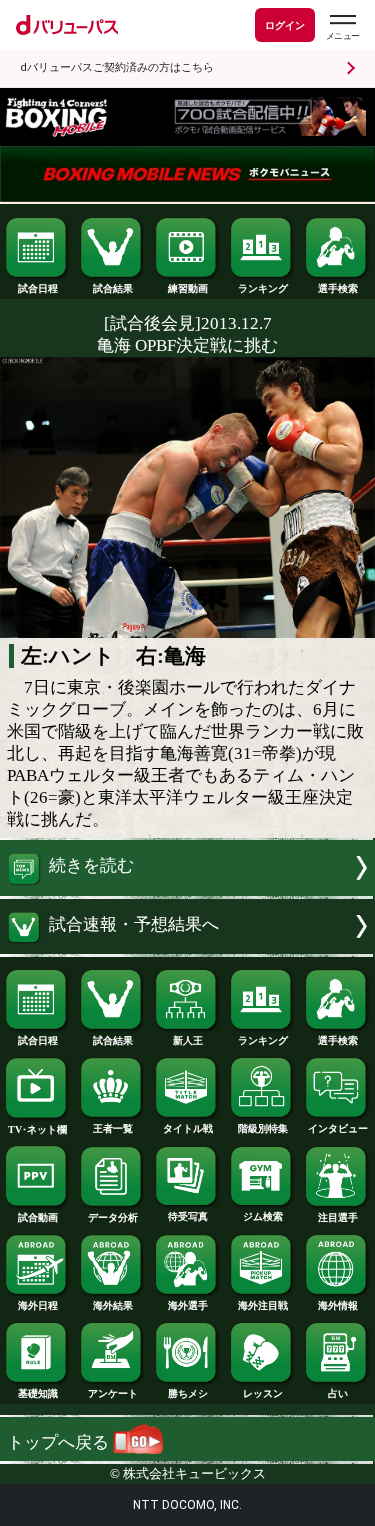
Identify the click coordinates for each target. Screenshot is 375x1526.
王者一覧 (113, 1128)
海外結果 (113, 1305)
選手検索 (338, 288)
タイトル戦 (188, 1128)
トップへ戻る (60, 1442)
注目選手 (338, 1217)
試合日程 (38, 288)
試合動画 (38, 1217)
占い (338, 1393)
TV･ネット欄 (37, 1129)
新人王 (188, 1040)
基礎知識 (38, 1393)
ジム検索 (263, 1216)
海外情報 (338, 1305)
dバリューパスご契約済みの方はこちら (117, 67)
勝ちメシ (188, 1393)
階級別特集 (263, 1128)
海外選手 (188, 1305)
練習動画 (188, 288)
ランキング (263, 288)
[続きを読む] (187, 890)
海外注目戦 (263, 1305)
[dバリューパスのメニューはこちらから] (342, 27)
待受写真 (188, 1216)
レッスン (263, 1393)
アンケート (113, 1393)
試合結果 (113, 288)
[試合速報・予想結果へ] (187, 948)
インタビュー (338, 1128)
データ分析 (113, 1217)
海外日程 (38, 1305)
